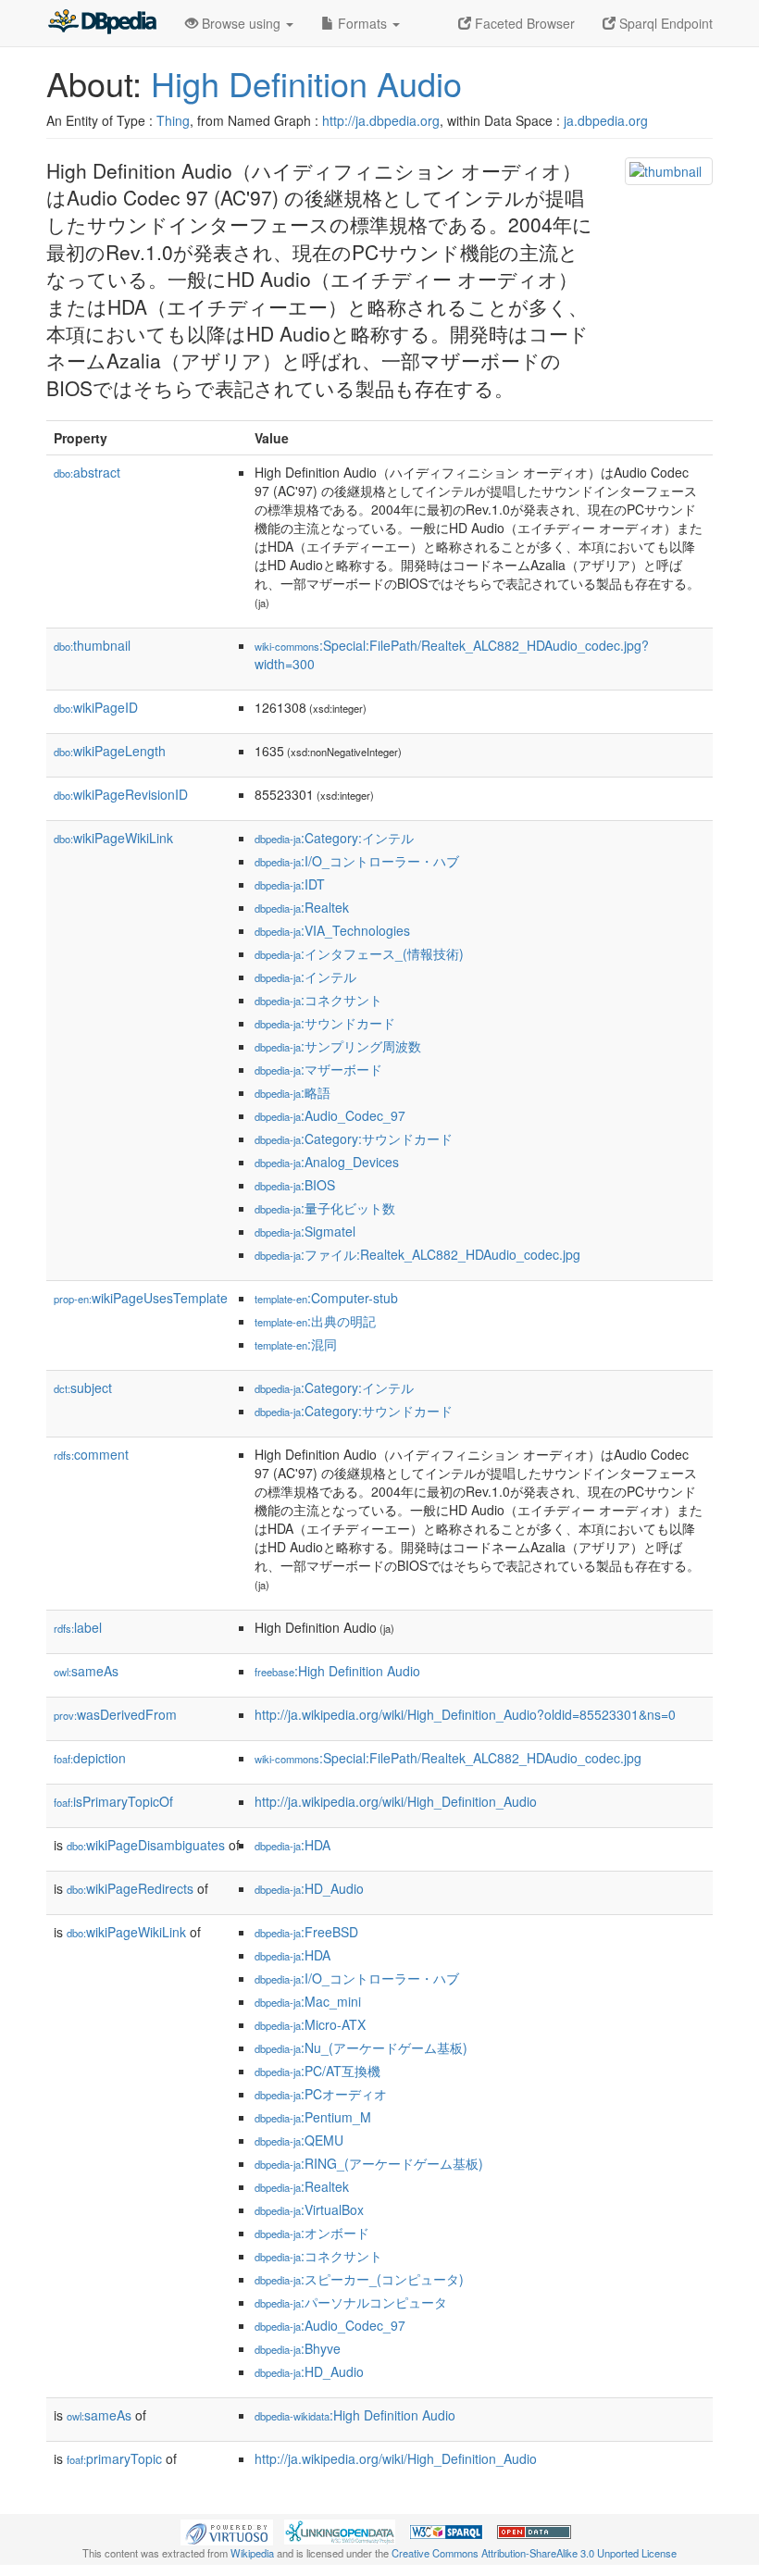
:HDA (292, 1845)
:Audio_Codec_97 (330, 1115)
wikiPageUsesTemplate (141, 1298)
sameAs (86, 1671)
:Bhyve (298, 2348)
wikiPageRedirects (130, 1888)
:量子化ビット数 (325, 1208)
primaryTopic (114, 2458)
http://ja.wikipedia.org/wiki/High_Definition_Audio (396, 1801)
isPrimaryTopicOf (113, 1801)
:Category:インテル (334, 838)
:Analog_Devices (327, 1162)
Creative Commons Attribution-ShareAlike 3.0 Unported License (534, 2553)
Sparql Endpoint (664, 23)
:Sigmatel (305, 1231)
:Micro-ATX (310, 2024)
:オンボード (312, 2233)
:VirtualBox (309, 2209)
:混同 (296, 1344)
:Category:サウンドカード (354, 1139)
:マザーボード (318, 1069)
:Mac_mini (308, 2001)
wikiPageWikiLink (113, 838)
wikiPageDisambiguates (146, 1845)
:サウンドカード (325, 1023)
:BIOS (295, 1185)
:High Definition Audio (337, 1671)
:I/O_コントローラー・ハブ (357, 861)
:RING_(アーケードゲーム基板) (369, 2163)
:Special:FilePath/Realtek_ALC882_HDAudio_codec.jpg (448, 1758)
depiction (90, 1758)
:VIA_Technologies (332, 930)
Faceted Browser (523, 23)
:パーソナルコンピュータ (351, 2302)
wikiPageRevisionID (121, 794)
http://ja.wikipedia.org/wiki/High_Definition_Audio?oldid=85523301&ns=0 (465, 1714)
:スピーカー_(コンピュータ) (359, 2279)
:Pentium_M (313, 2117)
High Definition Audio (306, 83)
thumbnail (92, 645)
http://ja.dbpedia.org (381, 120)
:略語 (292, 1092)
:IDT (290, 884)
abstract (87, 472)
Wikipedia (252, 2553)
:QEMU (299, 2140)
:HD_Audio (309, 1888)
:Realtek (302, 907)
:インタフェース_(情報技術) (359, 953)
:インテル (305, 977)
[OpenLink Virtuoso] (227, 2531)
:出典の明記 (315, 1321)
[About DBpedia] (102, 23)
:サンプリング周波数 (338, 1046)
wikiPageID (96, 707)
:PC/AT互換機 (317, 2071)
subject (83, 1388)
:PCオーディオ (321, 2094)
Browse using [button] (241, 23)
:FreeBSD (306, 1932)
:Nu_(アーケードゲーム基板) (361, 2047)
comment (91, 1454)
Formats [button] (362, 23)
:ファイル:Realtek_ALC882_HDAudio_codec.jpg (417, 1254)
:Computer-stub (326, 1298)
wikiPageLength (110, 751)
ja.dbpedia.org (606, 120)
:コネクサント (318, 1000)
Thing (173, 120)
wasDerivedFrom (115, 1714)
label (78, 1627)
